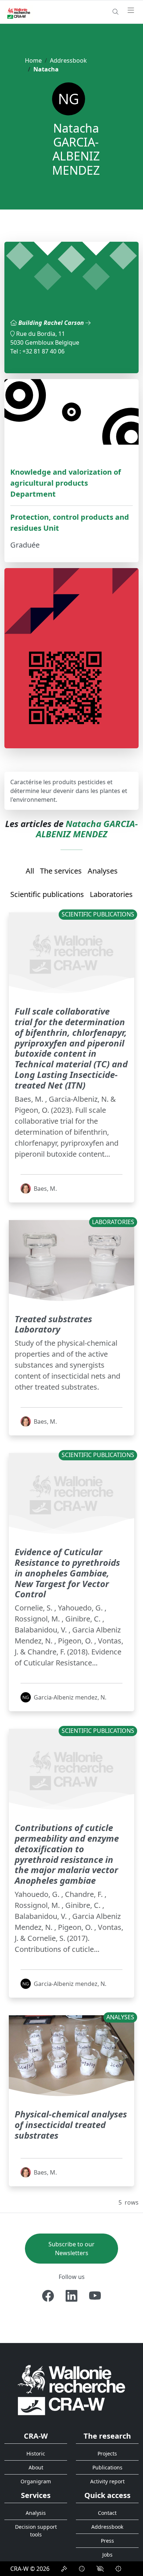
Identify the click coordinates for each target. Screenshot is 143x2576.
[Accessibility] (100, 2569)
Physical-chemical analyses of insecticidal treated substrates (71, 2125)
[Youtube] (95, 2296)
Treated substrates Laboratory (53, 1324)
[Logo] (71, 2390)
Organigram (36, 2481)
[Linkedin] (71, 2296)
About (36, 2467)
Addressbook (68, 60)
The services (61, 871)
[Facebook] (48, 2296)
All (30, 871)
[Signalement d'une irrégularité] (118, 2569)
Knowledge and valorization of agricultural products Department (66, 483)
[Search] (115, 12)
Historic (36, 2453)
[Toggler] (131, 11)
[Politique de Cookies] (82, 2569)
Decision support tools (36, 2531)
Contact (107, 2513)
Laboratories (111, 894)
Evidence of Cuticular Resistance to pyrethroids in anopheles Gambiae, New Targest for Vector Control (67, 1573)
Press (107, 2541)
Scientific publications (47, 894)
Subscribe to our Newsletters (71, 2249)
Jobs (107, 2555)
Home (33, 60)
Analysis (36, 2513)
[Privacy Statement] (64, 2569)
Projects (107, 2453)
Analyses (103, 871)
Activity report (107, 2481)
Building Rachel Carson (52, 323)
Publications (107, 2467)
